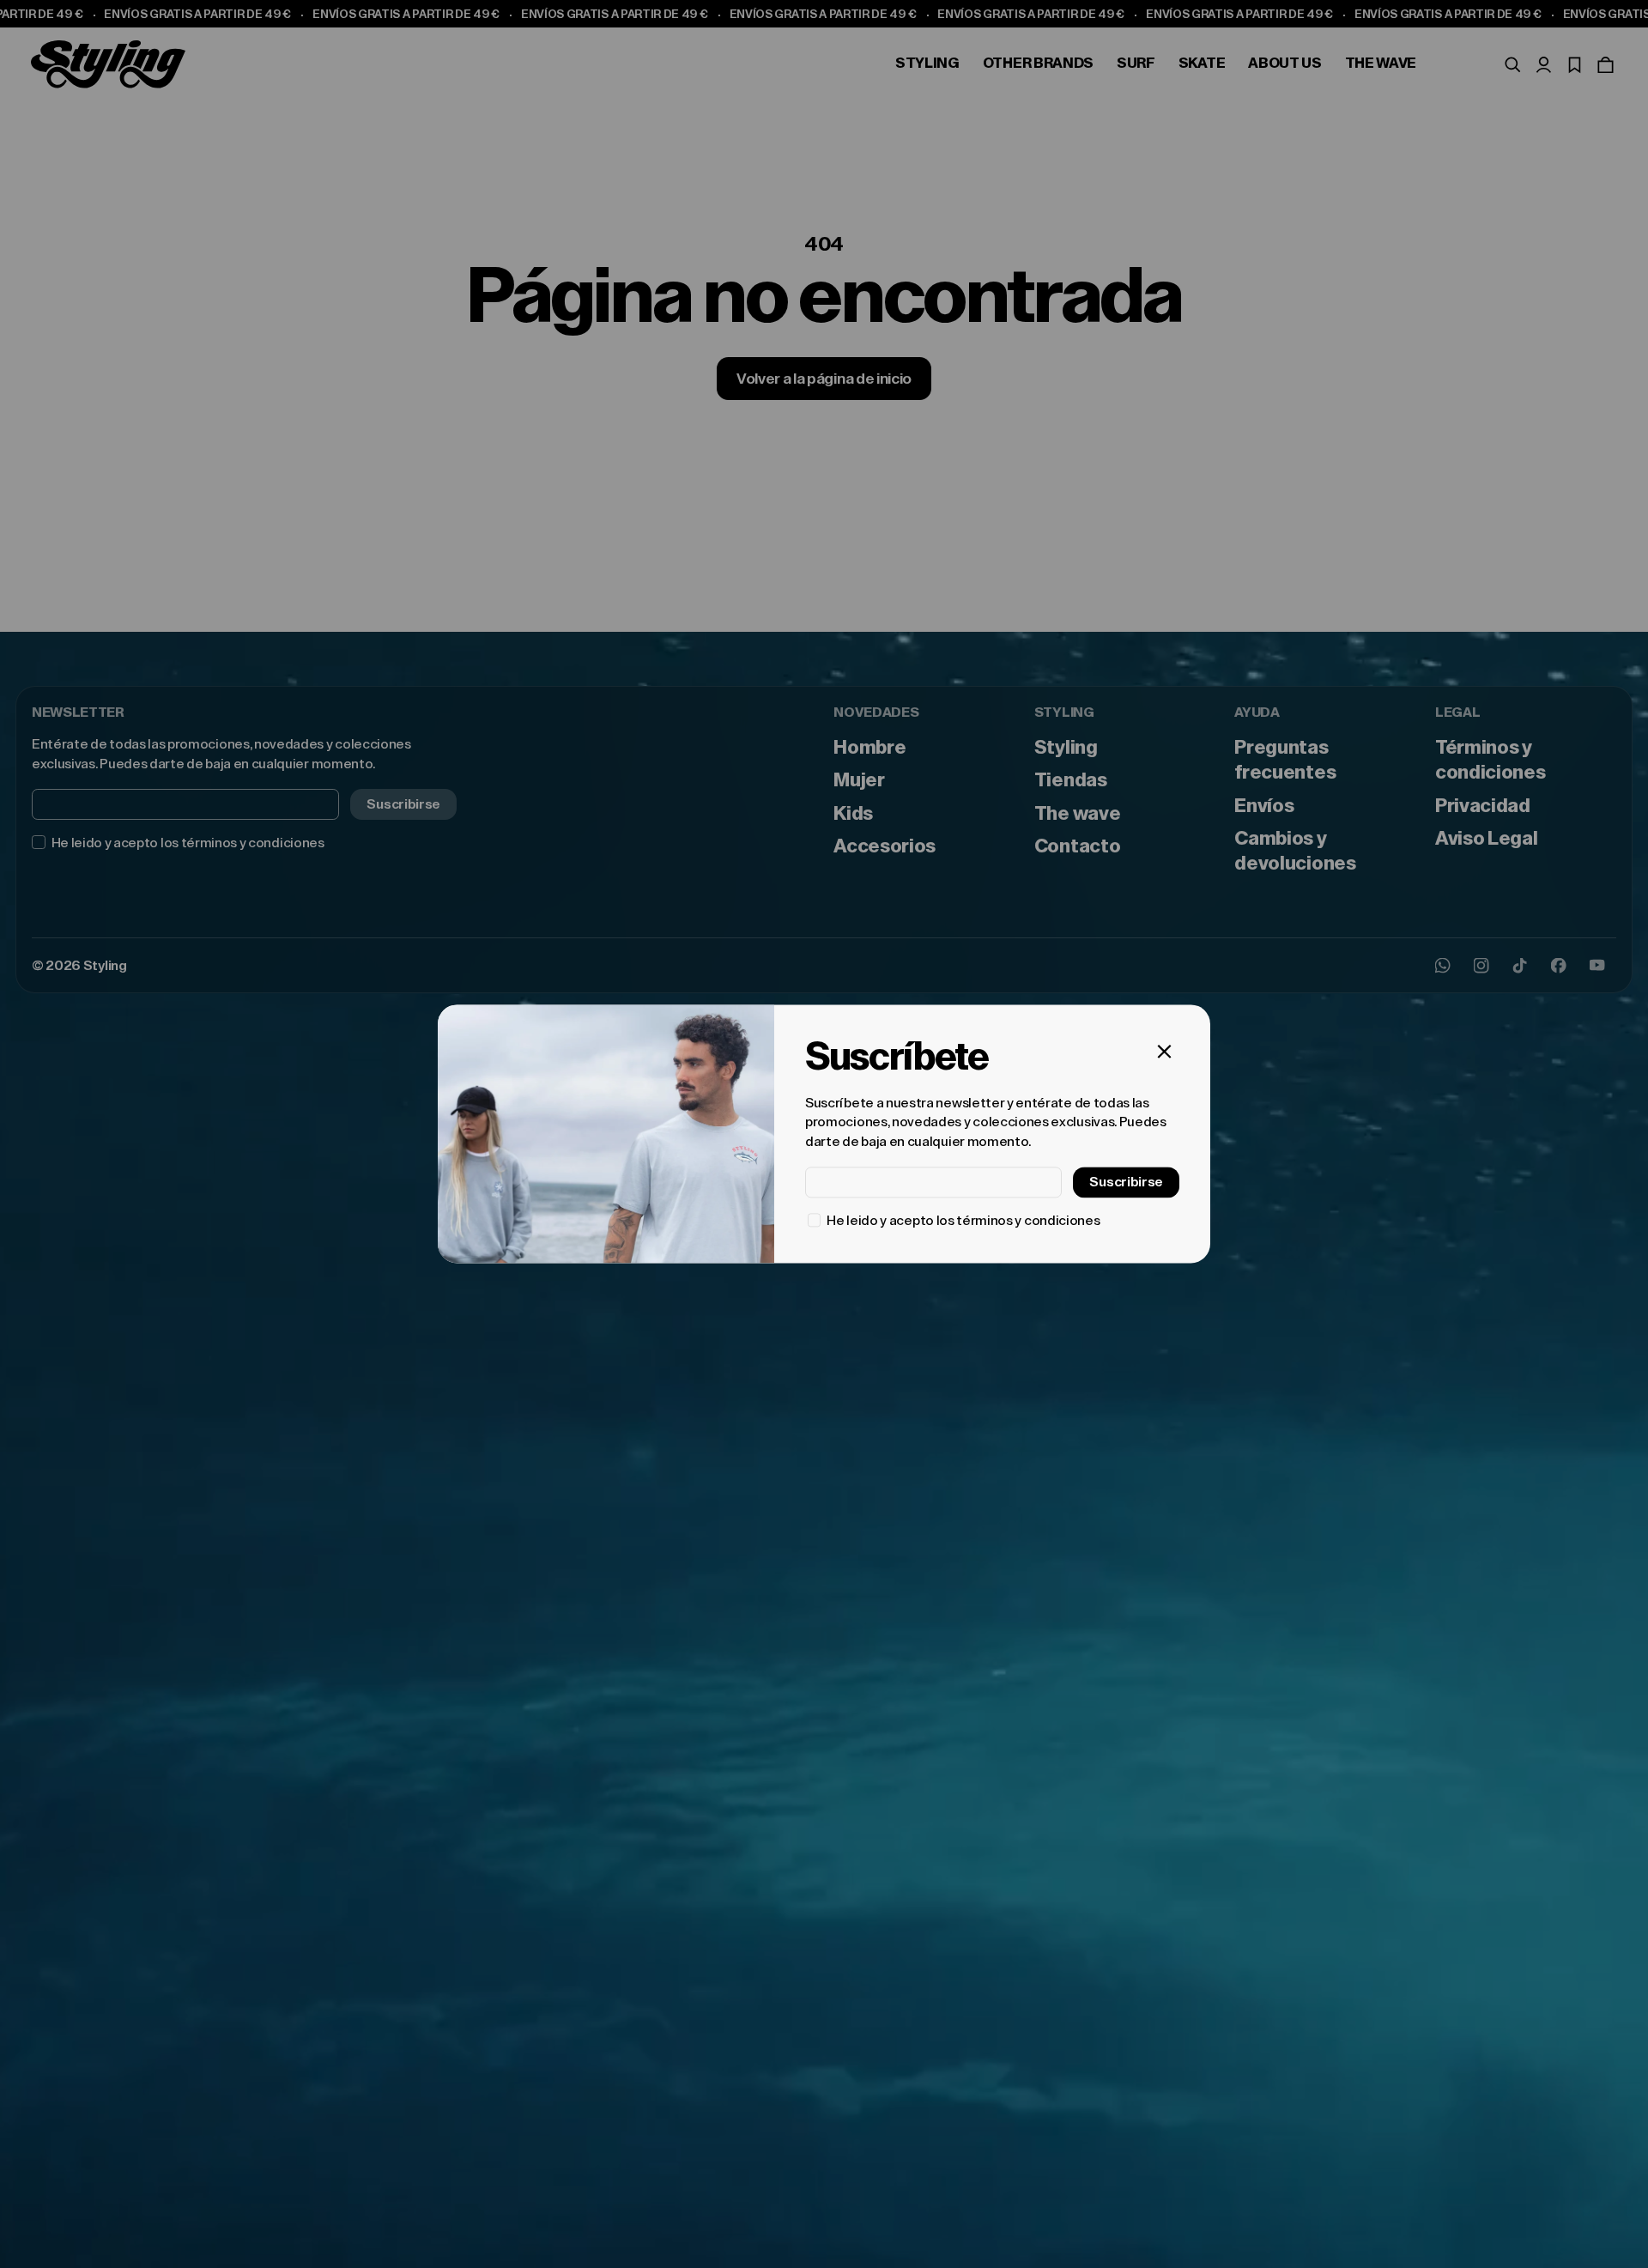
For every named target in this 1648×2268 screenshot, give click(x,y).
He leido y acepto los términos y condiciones (963, 1221)
